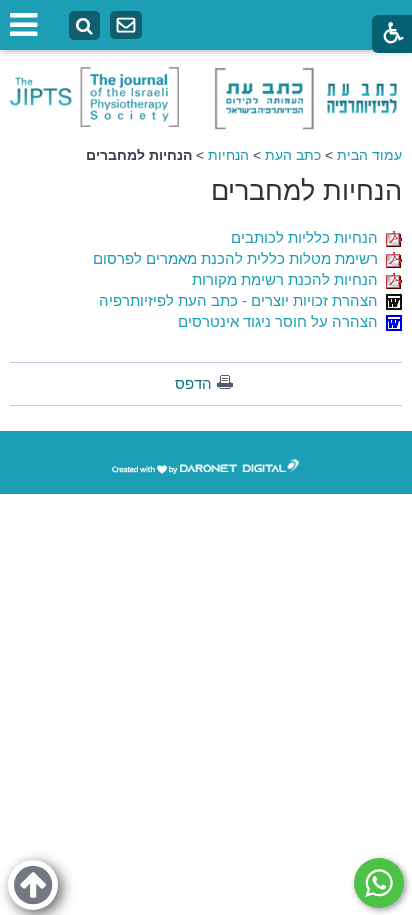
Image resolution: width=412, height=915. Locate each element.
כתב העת (293, 155)
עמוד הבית (369, 155)
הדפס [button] (193, 383)
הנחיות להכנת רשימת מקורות (289, 279)
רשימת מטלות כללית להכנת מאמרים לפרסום (239, 258)
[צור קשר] (126, 25)
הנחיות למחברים (306, 191)
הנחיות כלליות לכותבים (308, 237)
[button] (33, 885)
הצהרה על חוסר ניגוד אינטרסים (282, 321)
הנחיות (228, 155)
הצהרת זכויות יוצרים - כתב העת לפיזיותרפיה (242, 300)
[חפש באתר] (84, 26)
